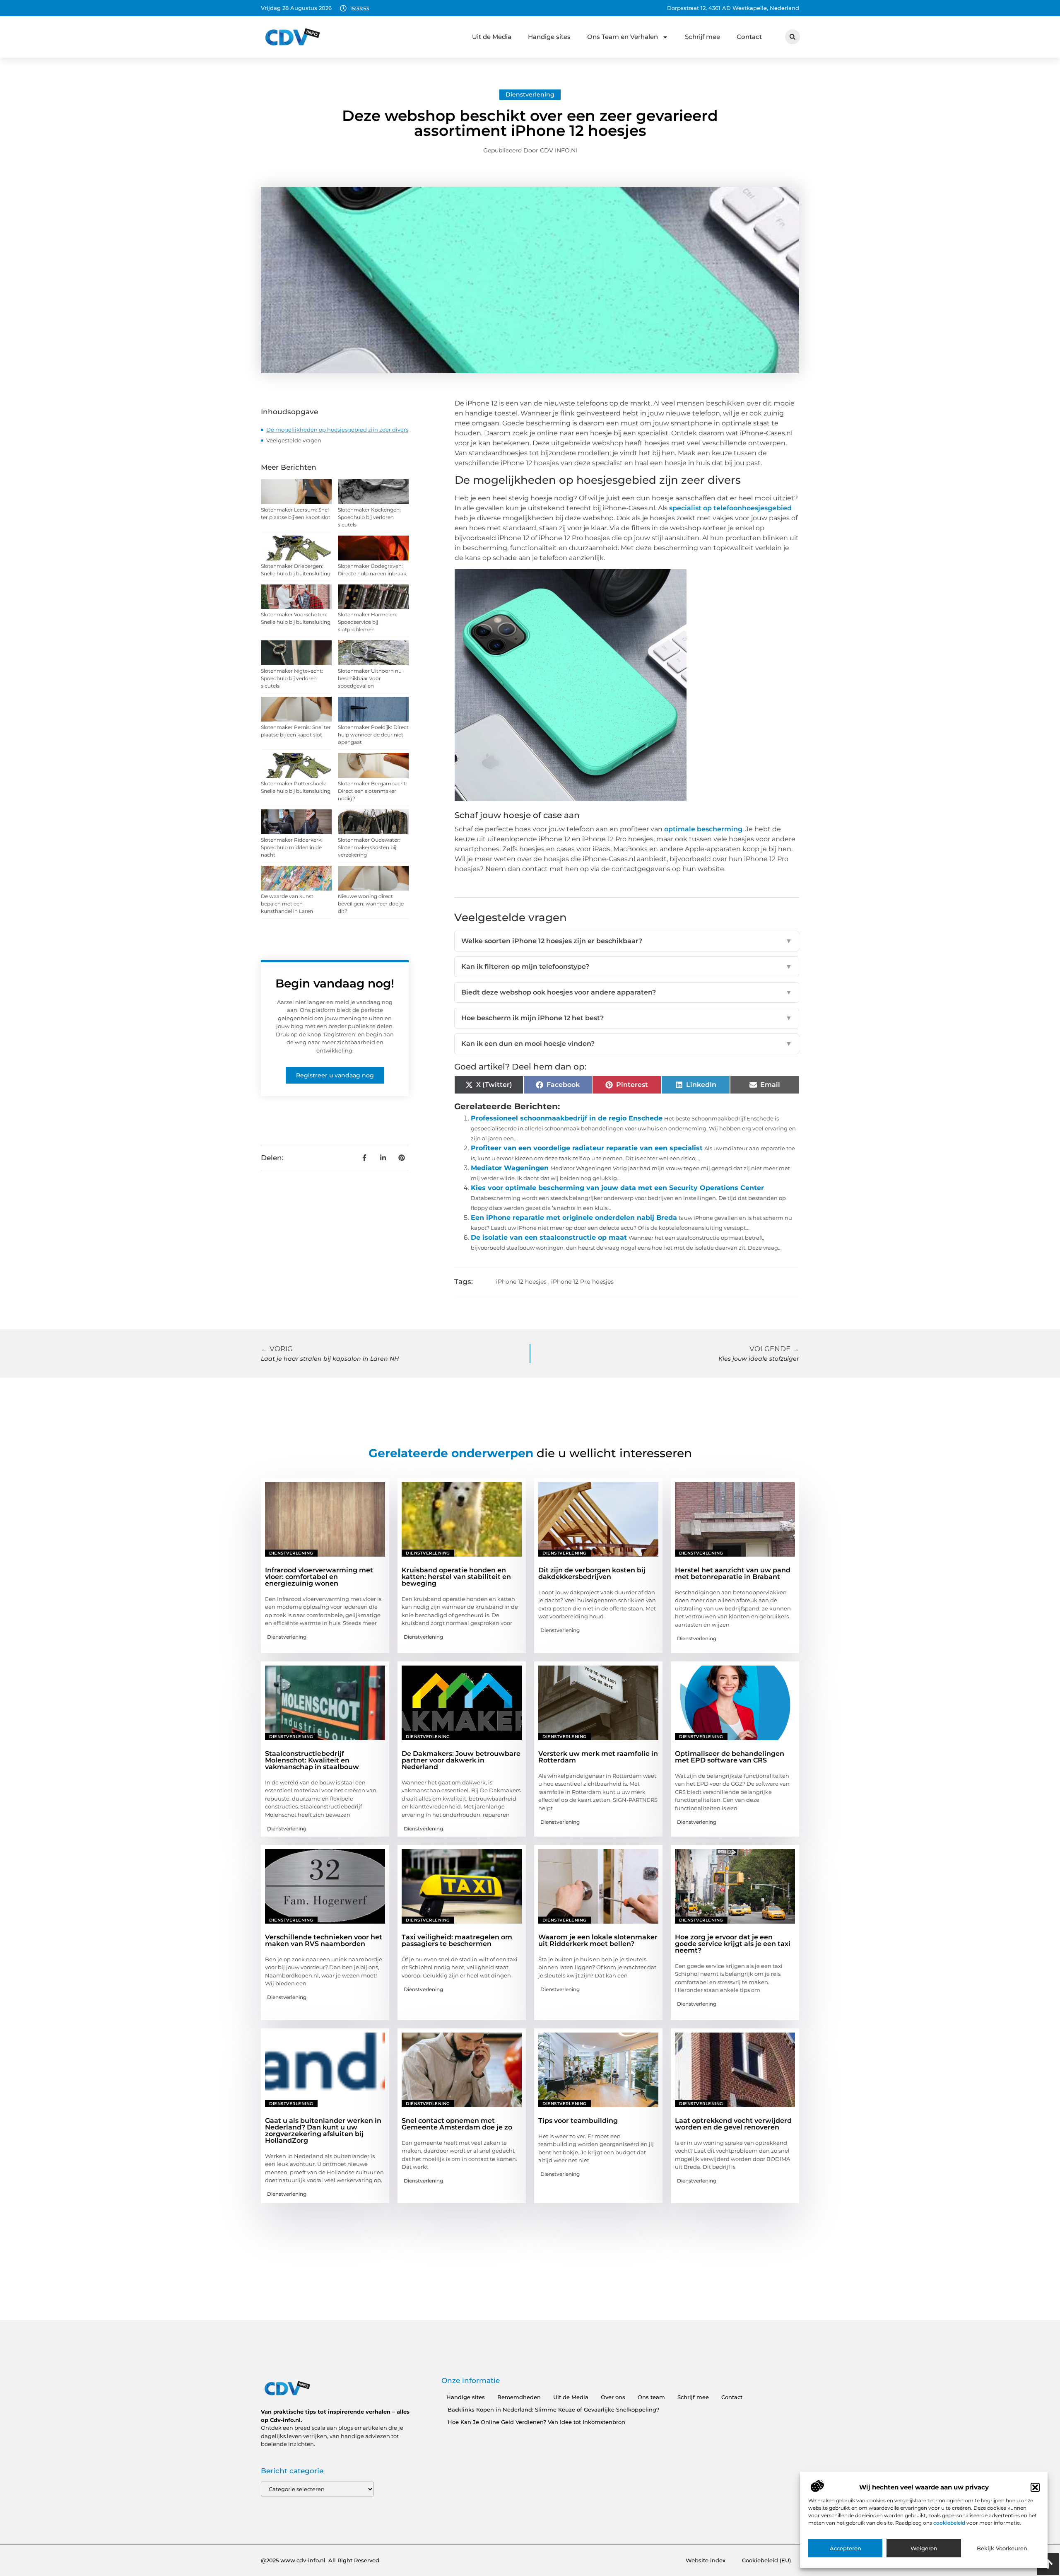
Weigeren (924, 2548)
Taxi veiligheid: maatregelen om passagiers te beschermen (457, 1940)
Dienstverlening (530, 94)
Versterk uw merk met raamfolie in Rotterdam (598, 1757)
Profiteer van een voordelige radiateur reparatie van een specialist (587, 1148)
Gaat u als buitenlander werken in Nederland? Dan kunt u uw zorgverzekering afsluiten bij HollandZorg (323, 2131)
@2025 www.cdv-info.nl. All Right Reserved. (321, 2560)
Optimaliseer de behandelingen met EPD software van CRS (730, 1757)
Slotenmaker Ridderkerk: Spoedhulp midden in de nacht (292, 847)
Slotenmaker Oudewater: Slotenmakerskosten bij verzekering (369, 847)
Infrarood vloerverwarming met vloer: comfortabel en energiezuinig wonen (319, 1577)
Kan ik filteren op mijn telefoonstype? (627, 967)
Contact (749, 37)
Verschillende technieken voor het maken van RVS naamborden (324, 1940)
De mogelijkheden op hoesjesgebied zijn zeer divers (337, 430)
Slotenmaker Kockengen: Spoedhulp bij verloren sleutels (369, 517)
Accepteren (846, 2548)
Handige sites (549, 37)
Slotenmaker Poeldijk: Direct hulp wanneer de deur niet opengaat (373, 735)
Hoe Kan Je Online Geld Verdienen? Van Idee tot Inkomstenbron (536, 2422)
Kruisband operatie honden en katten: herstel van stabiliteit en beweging (456, 1577)
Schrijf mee (702, 37)
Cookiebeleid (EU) (766, 2560)
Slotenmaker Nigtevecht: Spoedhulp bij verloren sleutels (292, 678)
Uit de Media (492, 37)
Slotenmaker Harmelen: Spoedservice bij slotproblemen (367, 622)
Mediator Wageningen (510, 1168)
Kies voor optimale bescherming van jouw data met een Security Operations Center (617, 1188)
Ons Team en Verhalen (623, 37)
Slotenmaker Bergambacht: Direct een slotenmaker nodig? (372, 791)
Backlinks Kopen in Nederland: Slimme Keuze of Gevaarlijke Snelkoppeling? (553, 2409)
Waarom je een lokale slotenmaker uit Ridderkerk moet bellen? (598, 1940)
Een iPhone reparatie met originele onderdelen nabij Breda (574, 1218)
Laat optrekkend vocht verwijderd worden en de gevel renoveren (733, 2124)
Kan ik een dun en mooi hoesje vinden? (627, 1044)
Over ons (613, 2397)
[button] (1035, 2487)
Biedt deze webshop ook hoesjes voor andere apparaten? (627, 992)
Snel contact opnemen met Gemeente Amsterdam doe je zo (457, 2124)
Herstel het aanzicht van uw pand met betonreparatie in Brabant (733, 1573)
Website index (706, 2560)
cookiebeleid (950, 2523)
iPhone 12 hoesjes (521, 1282)
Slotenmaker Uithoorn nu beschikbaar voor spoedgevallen (370, 678)
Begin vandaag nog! (335, 983)
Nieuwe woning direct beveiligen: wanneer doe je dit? (371, 904)
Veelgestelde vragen (294, 440)
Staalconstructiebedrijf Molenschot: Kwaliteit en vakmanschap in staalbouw (312, 1760)
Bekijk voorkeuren (1002, 2548)
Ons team (651, 2397)
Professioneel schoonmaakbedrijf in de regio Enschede (567, 1118)
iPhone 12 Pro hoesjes (582, 1282)
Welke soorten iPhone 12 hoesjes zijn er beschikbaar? (627, 941)
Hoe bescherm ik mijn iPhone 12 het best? (627, 1018)
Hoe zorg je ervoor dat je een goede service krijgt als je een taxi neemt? (733, 1944)
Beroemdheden (519, 2397)
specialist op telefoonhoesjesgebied (730, 508)
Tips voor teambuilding (578, 2121)
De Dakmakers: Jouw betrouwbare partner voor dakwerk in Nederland (461, 1760)
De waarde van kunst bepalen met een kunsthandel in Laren (287, 904)
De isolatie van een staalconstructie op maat (549, 1237)
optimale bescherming (703, 829)
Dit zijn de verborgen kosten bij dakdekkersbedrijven (592, 1573)
